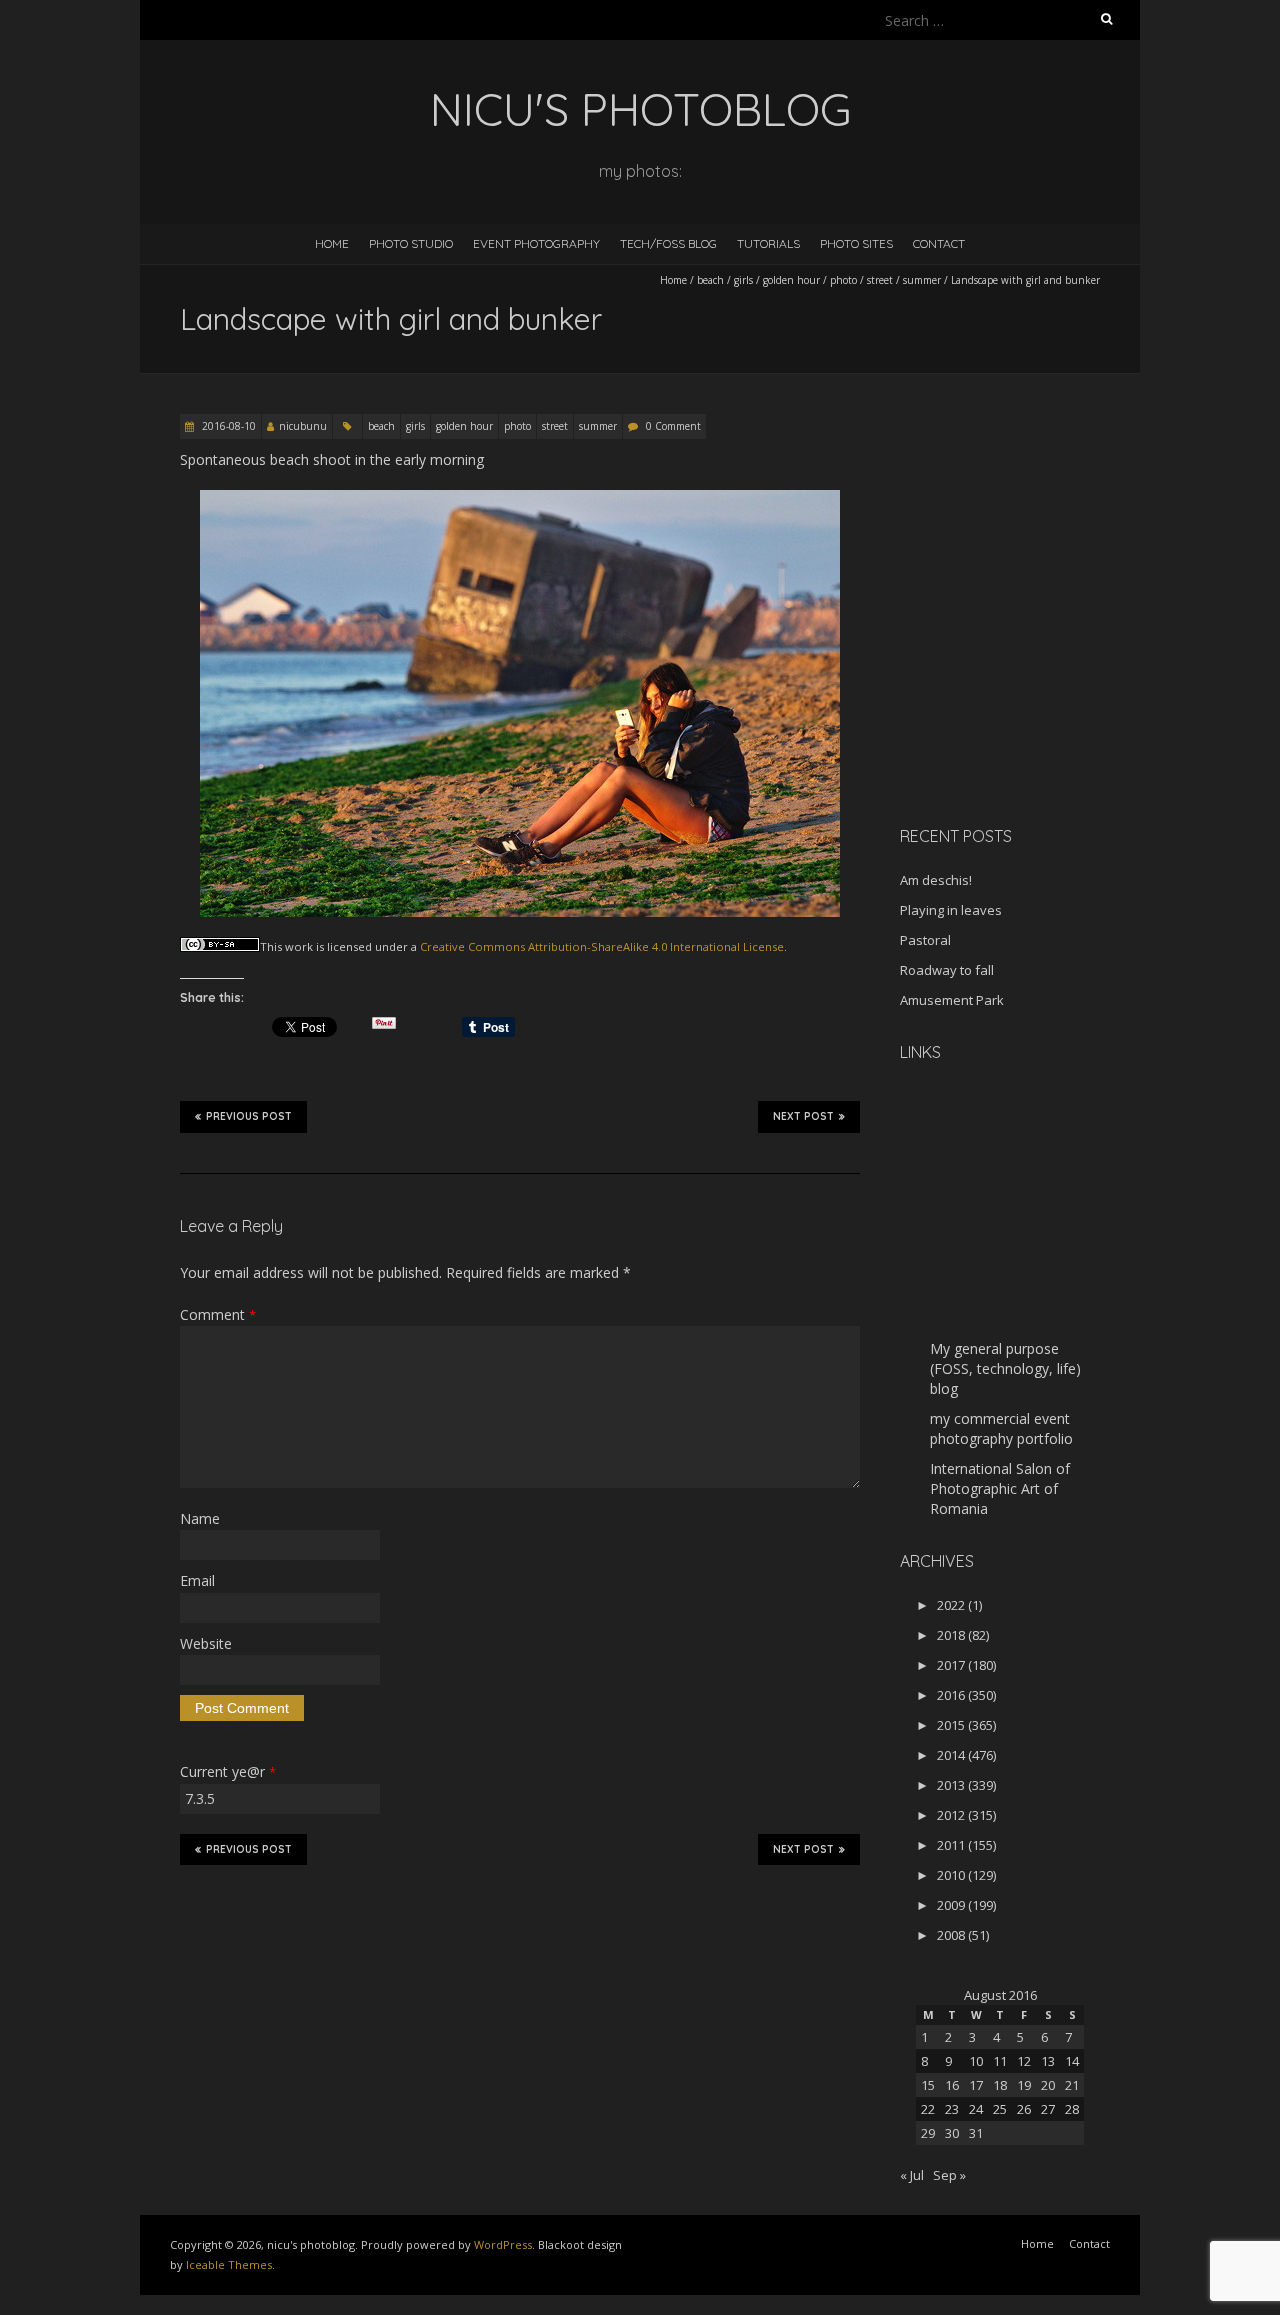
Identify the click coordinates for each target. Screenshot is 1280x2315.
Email (197, 1580)
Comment (218, 1314)
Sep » (949, 2175)
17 (976, 2085)
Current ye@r (228, 1771)
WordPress (503, 2244)
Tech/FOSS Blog (668, 243)
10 (976, 2061)
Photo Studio (411, 243)
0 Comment (673, 426)
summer (922, 280)
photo (843, 280)
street (880, 280)
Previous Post (249, 1116)
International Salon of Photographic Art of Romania (1000, 1488)
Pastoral (925, 940)
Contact (939, 243)
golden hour (791, 280)
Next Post (803, 1116)
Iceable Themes (229, 2264)
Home (332, 243)
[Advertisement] (1025, 669)
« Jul (912, 2175)
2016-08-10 (227, 426)
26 (1024, 2109)
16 (952, 2085)
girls (743, 280)
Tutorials (768, 243)
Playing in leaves (951, 910)
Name (200, 1518)
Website (206, 1643)
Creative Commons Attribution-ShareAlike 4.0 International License (602, 946)
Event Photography (536, 243)
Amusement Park (952, 1000)
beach (710, 280)
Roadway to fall (947, 970)
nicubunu (303, 426)
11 (1000, 2061)
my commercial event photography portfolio (1001, 1428)
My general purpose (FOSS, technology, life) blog (1005, 1368)
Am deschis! (936, 880)
